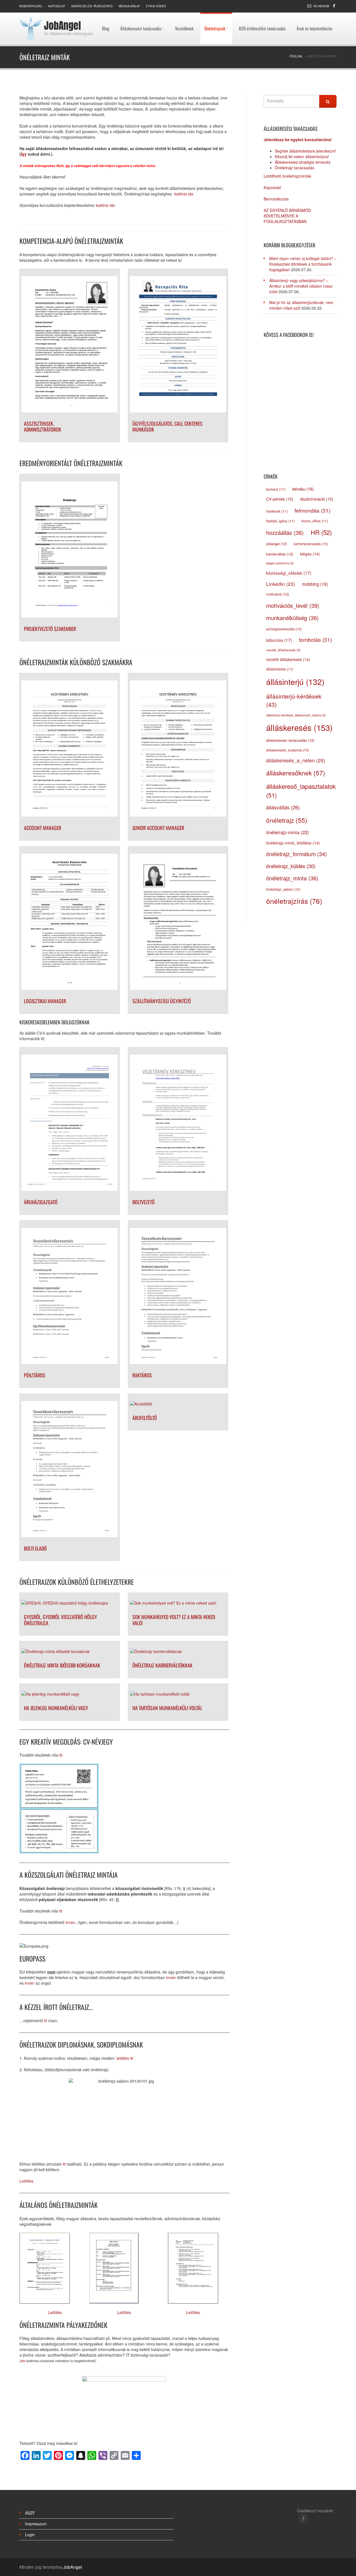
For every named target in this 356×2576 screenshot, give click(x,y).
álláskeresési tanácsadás (290, 740)
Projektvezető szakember (50, 629)
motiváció (278, 594)
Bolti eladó (35, 1548)
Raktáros (142, 1375)
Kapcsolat (57, 6)
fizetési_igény (280, 521)
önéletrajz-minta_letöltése (293, 843)
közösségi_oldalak (289, 573)
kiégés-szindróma (280, 563)
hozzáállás (285, 532)
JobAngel (62, 26)
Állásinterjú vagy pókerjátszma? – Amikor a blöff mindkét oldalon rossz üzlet (301, 286)
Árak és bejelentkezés (314, 15)
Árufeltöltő (145, 1418)
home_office (315, 521)
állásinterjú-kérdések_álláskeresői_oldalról (296, 715)
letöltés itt (125, 2058)
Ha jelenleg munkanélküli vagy (56, 1708)
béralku (303, 489)
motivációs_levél (293, 605)
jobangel (276, 544)
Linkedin (281, 584)
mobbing (315, 584)
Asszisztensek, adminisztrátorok (43, 427)
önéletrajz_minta (292, 878)
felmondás (312, 510)
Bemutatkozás (31, 6)
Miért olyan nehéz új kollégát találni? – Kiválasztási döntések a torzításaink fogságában (303, 264)
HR (321, 532)
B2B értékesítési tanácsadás (262, 15)
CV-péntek (280, 499)
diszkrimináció (317, 499)
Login (30, 2535)
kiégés (310, 554)
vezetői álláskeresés (288, 659)
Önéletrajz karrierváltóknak (162, 1665)
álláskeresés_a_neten (296, 760)
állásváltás (283, 807)
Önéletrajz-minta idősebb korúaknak (62, 1665)
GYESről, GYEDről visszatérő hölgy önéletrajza (60, 1620)
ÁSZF (30, 2513)
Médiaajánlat (129, 6)
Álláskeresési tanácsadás (141, 15)
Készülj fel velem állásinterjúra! (302, 156)
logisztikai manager (45, 1001)
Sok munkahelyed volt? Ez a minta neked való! (174, 1620)
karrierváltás (280, 554)
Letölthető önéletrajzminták (287, 176)
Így (24, 154)
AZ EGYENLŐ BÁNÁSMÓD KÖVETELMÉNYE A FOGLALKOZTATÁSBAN (287, 216)
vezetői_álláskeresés (283, 650)
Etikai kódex (156, 6)
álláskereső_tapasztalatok (301, 790)
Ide (23, 2361)
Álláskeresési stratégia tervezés (303, 162)
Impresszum (36, 2524)
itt (61, 1755)
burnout (276, 489)
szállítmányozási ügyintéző (162, 1001)
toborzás (279, 640)
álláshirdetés (280, 669)
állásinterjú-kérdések (294, 700)
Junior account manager (158, 828)
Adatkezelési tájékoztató (92, 6)
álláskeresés (299, 727)
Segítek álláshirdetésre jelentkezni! (305, 151)
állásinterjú (295, 682)
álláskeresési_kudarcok (288, 750)
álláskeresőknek (296, 773)
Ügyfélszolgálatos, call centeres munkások (167, 427)
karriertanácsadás (311, 544)
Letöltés (26, 2181)
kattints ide (183, 194)
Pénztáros (35, 1375)
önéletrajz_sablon (283, 889)
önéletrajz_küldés (291, 866)
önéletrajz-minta (288, 832)
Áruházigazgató (41, 1202)
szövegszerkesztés (284, 629)
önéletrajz (287, 820)
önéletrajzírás (294, 901)
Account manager (43, 828)
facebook (277, 511)
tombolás (315, 639)
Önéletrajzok (215, 15)
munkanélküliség (292, 618)
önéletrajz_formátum (297, 854)
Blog (106, 15)
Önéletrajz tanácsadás (295, 168)
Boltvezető (144, 1202)
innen (71, 1922)
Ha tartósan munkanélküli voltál (167, 1708)
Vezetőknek (184, 15)
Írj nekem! (321, 6)
